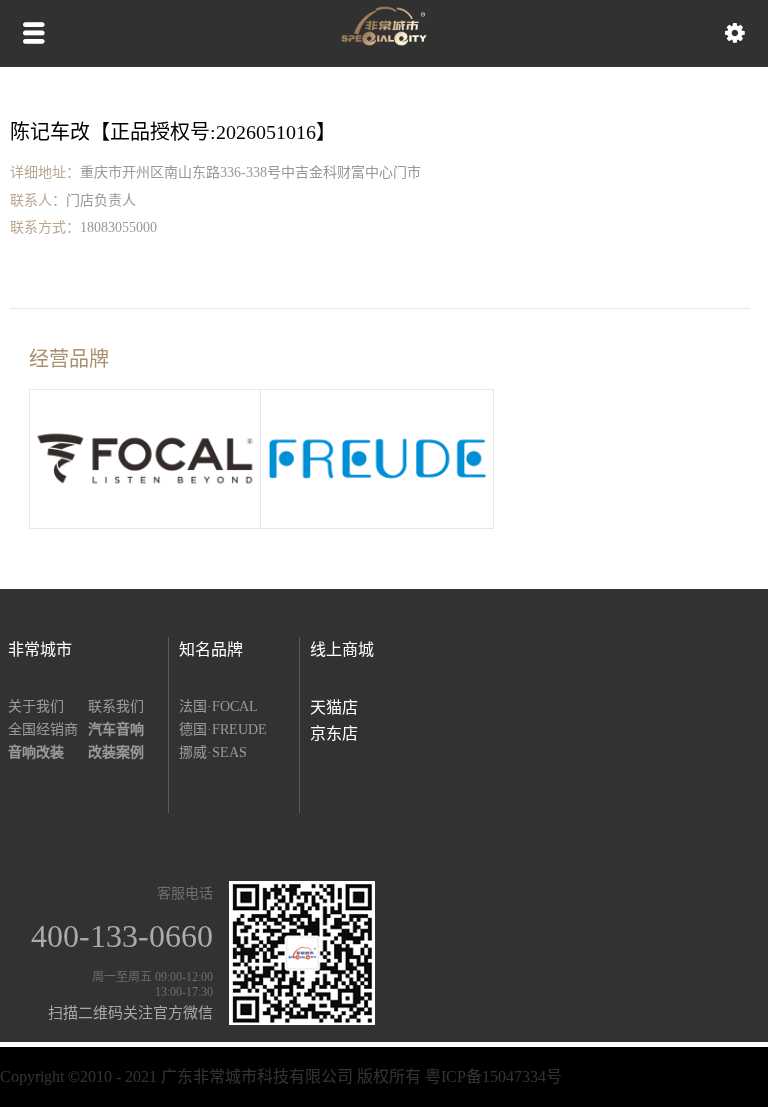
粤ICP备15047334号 (493, 1076)
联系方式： (45, 227)
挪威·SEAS (213, 752)
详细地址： (45, 172)
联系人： (38, 200)
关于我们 (36, 706)
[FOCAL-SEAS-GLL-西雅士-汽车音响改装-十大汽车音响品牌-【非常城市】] (384, 41)
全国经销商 (43, 729)
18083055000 (118, 227)
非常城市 (40, 649)
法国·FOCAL (218, 706)
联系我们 (116, 706)
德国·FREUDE (223, 729)
